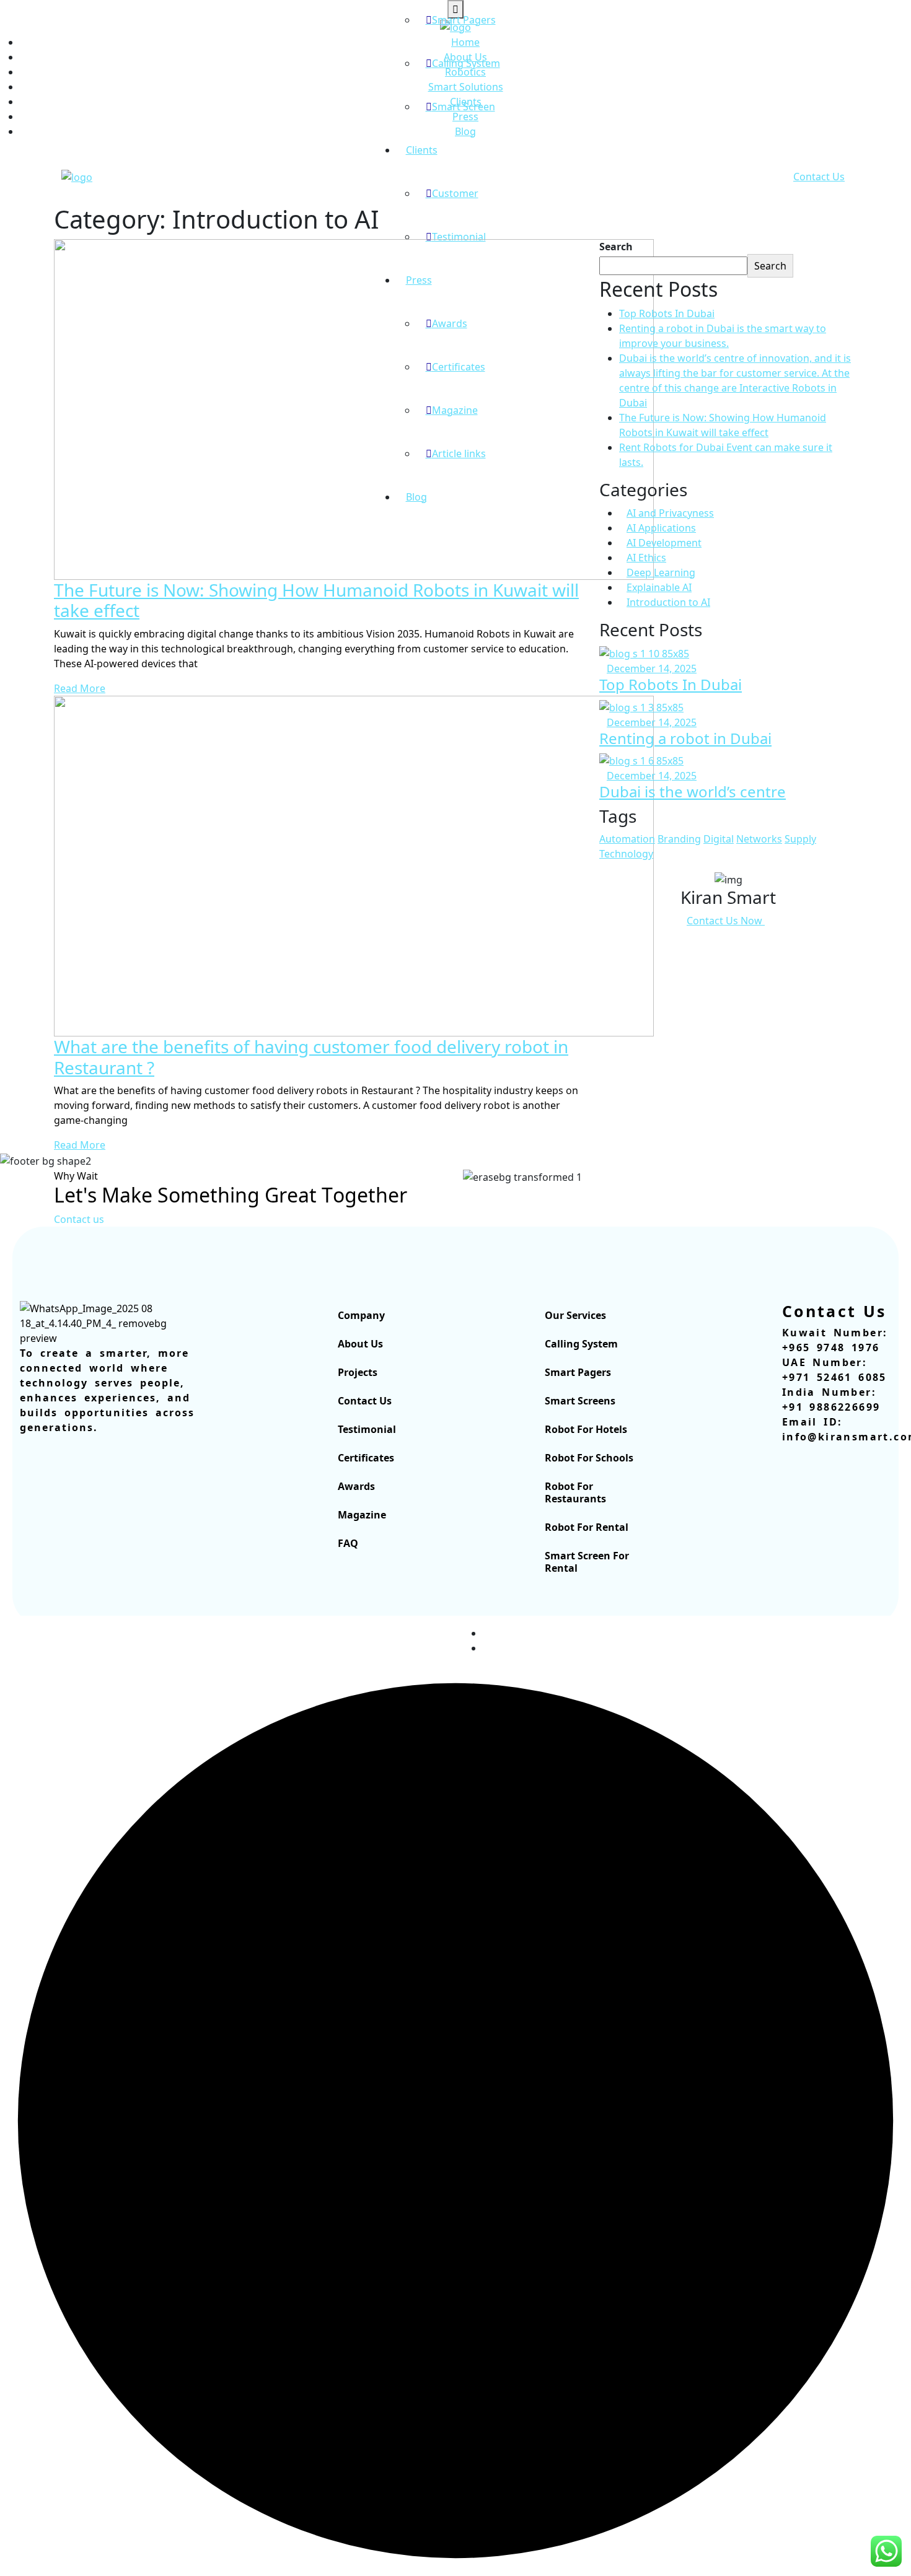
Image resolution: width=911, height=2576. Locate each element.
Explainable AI (659, 587)
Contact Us (819, 177)
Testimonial (459, 237)
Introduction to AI (668, 602)
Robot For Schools (589, 1458)
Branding (679, 839)
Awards (356, 1486)
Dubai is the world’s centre (693, 791)
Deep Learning (661, 572)
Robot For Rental (587, 1527)
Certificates (366, 1458)
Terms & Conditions (811, 1648)
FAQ (348, 1543)
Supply (800, 839)
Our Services (575, 1315)
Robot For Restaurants (575, 1492)
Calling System (466, 63)
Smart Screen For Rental (587, 1562)
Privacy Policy (825, 1633)
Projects (358, 1372)
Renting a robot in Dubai (685, 738)
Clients (422, 150)
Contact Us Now (726, 921)
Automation (627, 839)
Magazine (362, 1515)
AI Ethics (646, 558)
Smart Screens (580, 1401)
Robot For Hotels (586, 1429)
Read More (80, 688)
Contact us (79, 1219)
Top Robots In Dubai (667, 313)
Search (616, 247)
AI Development (664, 543)
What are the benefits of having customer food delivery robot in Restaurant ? (311, 1057)
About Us (360, 1344)
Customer (455, 193)
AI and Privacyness (670, 513)
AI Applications (661, 528)
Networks (759, 839)
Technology (626, 854)
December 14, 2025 (652, 668)
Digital (719, 839)
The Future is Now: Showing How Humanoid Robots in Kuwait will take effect (316, 600)
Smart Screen (464, 107)
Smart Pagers (464, 20)
